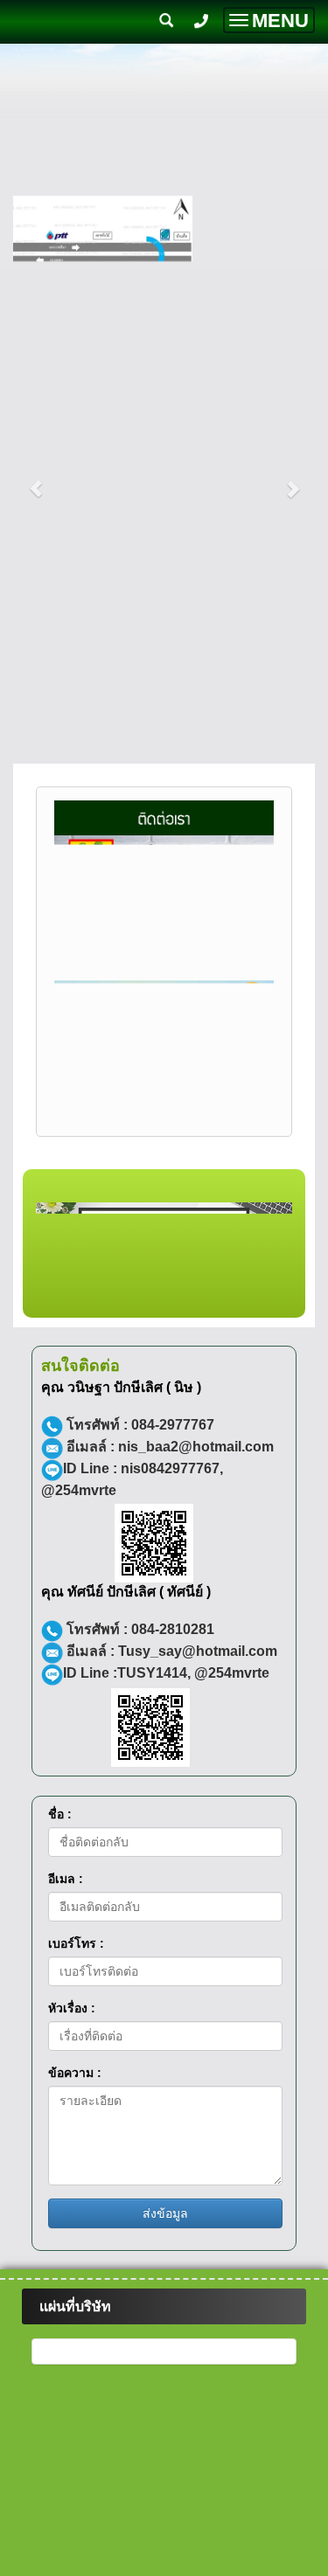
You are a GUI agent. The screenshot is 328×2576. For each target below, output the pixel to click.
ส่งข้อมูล (165, 2298)
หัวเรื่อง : (72, 2093)
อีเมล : (66, 1963)
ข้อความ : (75, 2157)
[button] (36, 480)
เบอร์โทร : (76, 2028)
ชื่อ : (60, 1899)
